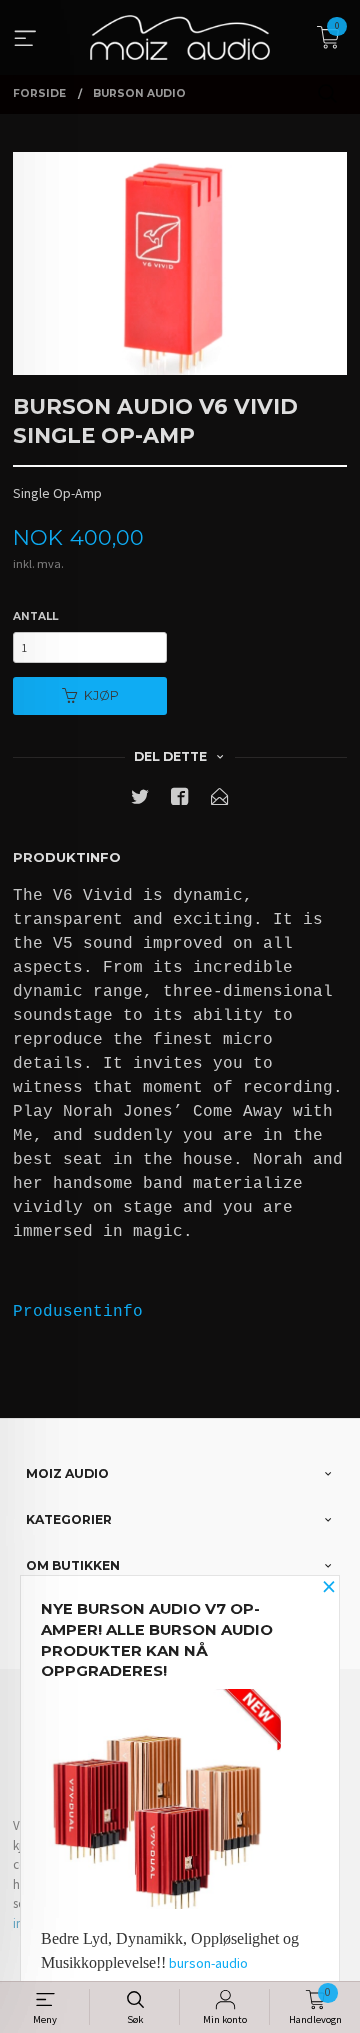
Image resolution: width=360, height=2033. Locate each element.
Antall (35, 616)
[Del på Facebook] (180, 800)
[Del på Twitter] (140, 800)
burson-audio (208, 1963)
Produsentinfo (78, 1312)
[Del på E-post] (220, 800)
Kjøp (101, 695)
